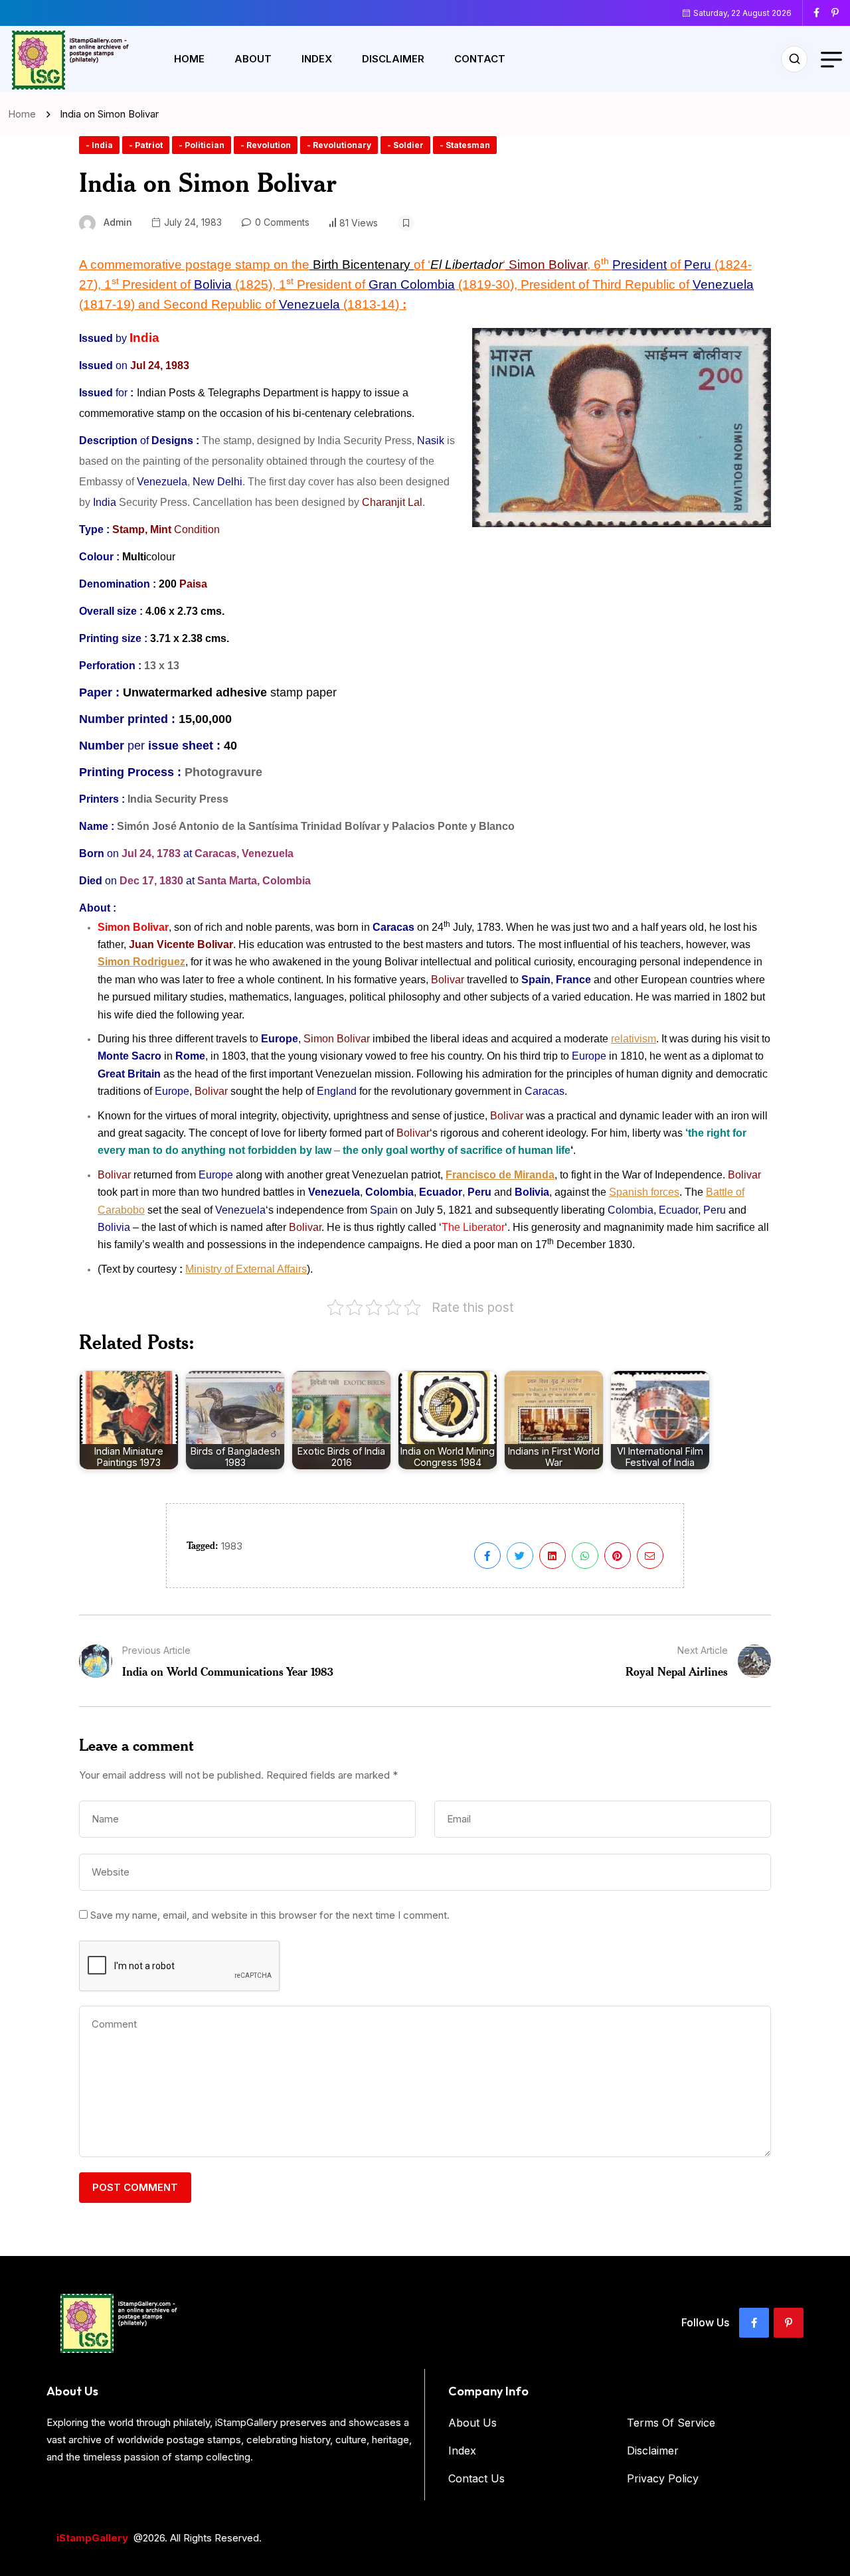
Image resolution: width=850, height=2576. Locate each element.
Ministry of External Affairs (246, 1269)
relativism (634, 1039)
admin (118, 222)
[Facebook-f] (754, 2323)
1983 (232, 1546)
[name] (821, 13)
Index (317, 59)
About (253, 59)
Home (189, 59)
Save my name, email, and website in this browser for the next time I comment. (270, 1915)
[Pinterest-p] (789, 2323)
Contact (480, 59)
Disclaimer (393, 59)
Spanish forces (644, 1192)
